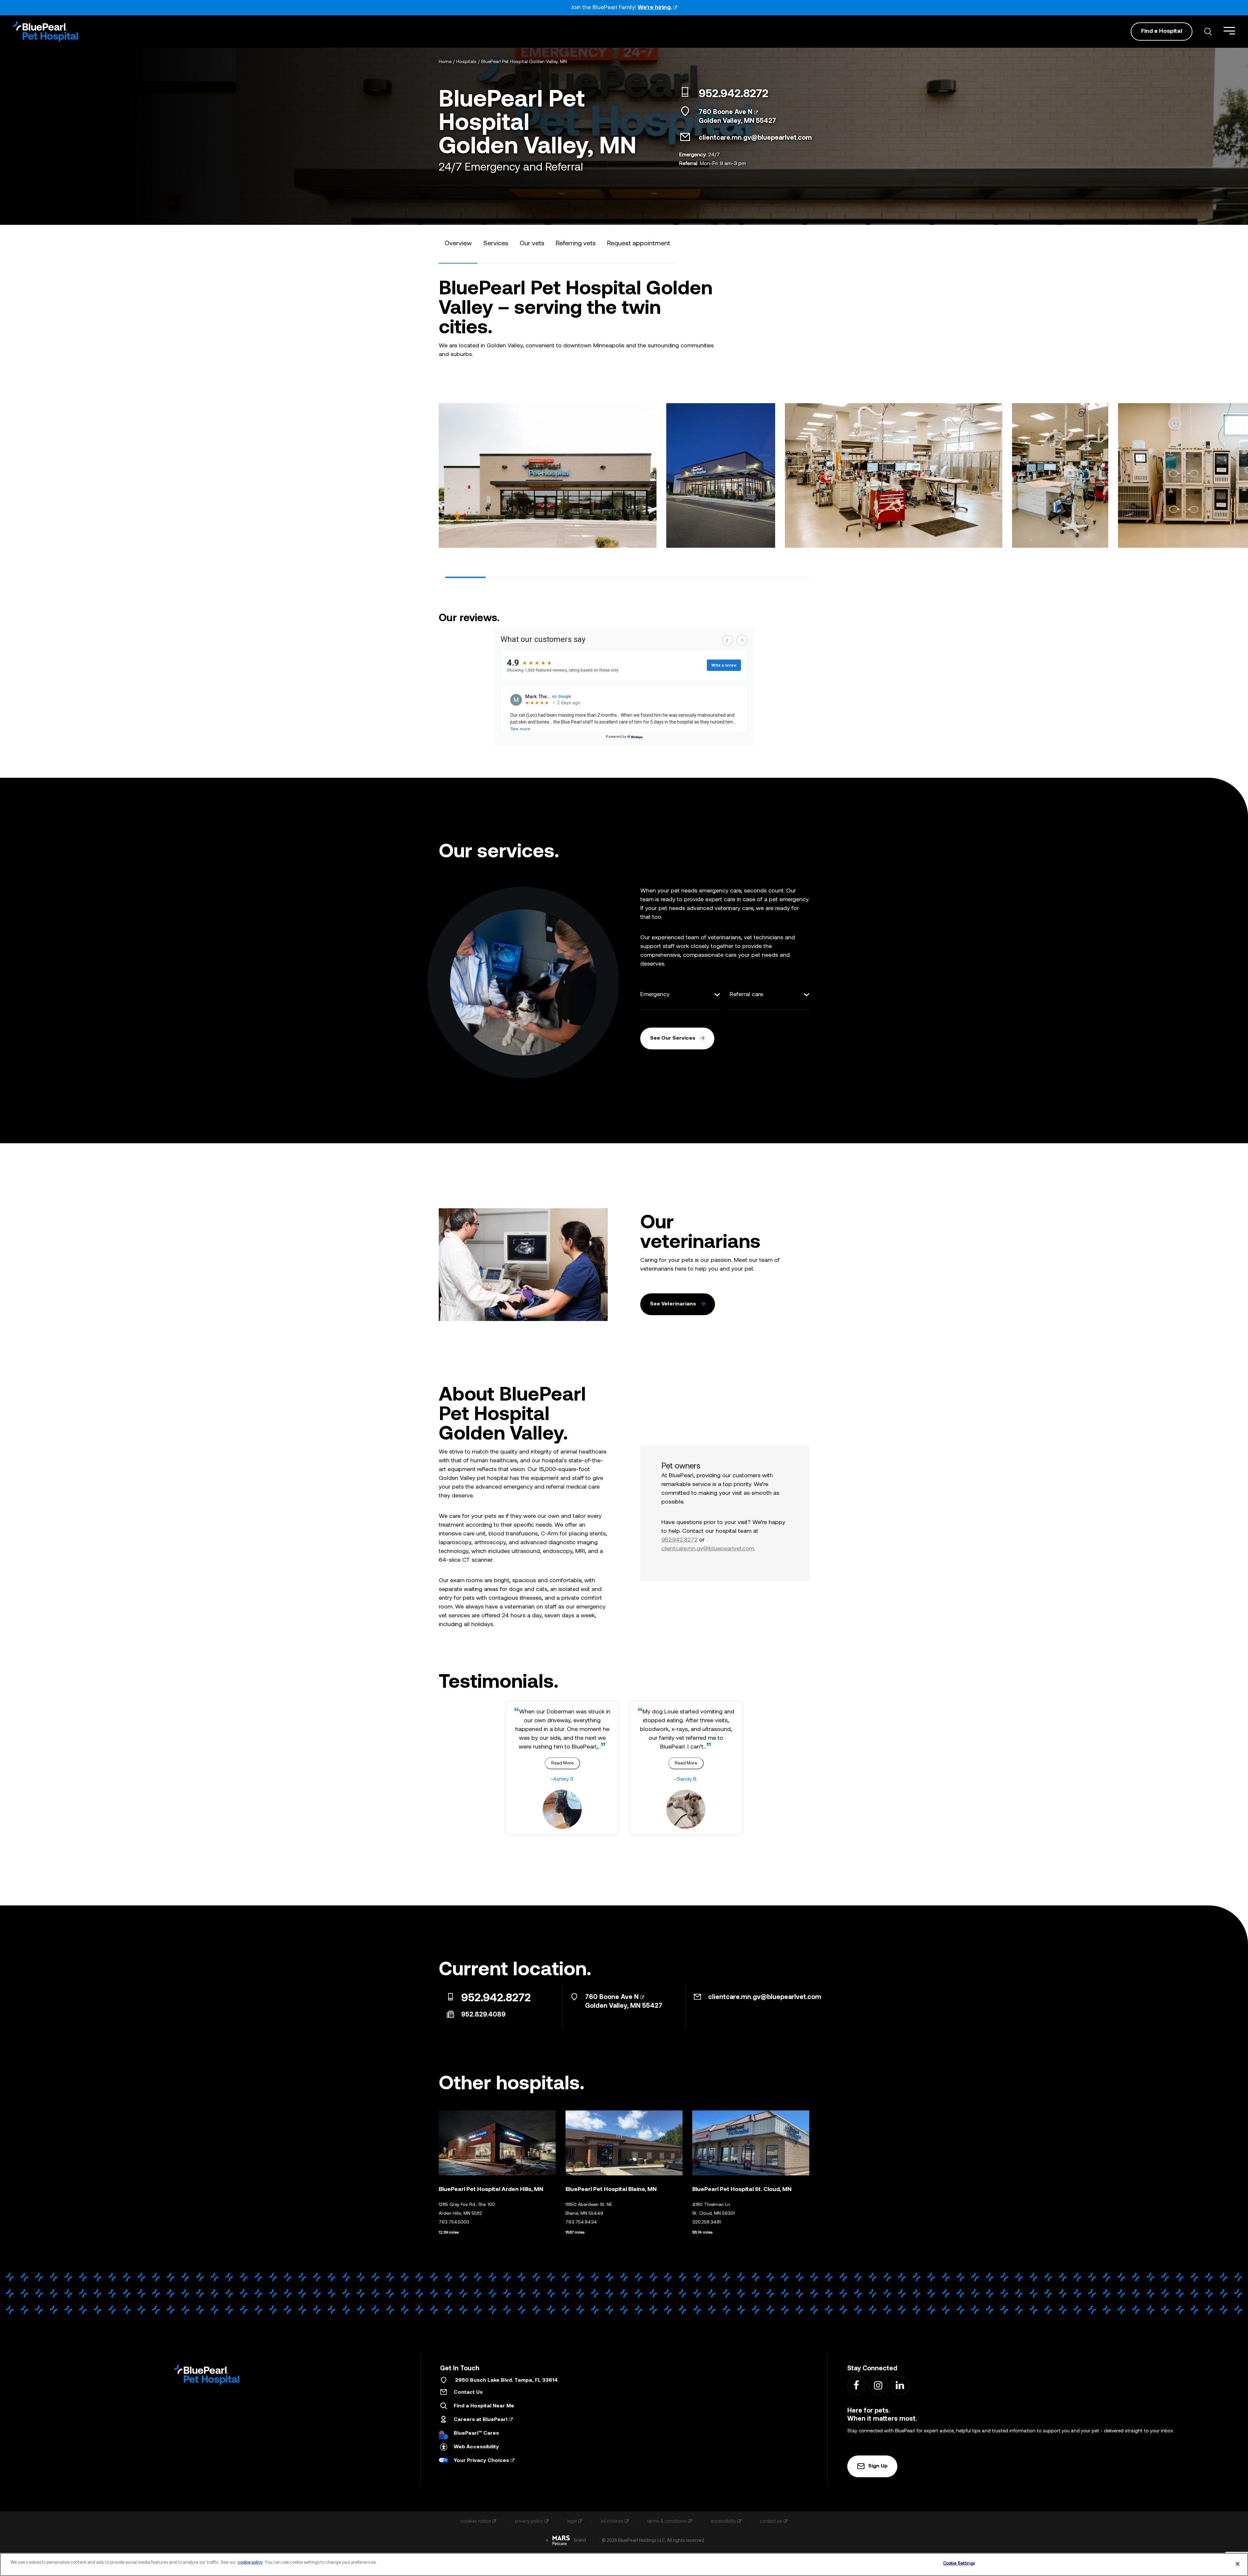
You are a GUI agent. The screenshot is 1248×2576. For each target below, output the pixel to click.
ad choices (612, 2521)
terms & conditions (667, 2521)
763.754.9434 (581, 2222)
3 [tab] (546, 577)
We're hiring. (655, 8)
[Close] (1238, 2564)
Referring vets (576, 244)
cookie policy (250, 2563)
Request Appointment (639, 244)
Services (496, 244)
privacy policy (529, 2521)
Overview (458, 244)
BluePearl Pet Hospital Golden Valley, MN (524, 62)
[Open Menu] (1229, 31)
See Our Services (673, 1038)
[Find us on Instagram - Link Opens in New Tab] (878, 2385)
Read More (562, 1763)
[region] (624, 2564)
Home (445, 62)
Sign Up (878, 2466)
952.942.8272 (734, 95)
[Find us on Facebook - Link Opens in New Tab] (856, 2385)
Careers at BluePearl (481, 2420)
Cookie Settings (959, 2563)
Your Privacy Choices (481, 2461)
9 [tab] (789, 577)
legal (572, 2521)
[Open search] (1208, 32)
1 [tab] (465, 577)
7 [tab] (708, 577)
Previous (444, 474)
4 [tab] (587, 577)
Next (804, 474)
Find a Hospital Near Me (484, 2406)
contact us (771, 2521)
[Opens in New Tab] (561, 2540)
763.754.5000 (454, 2222)
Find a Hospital (1162, 31)
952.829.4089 (483, 2015)
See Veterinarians (673, 1304)
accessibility (723, 2521)
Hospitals (466, 62)
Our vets (532, 244)
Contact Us (468, 2392)
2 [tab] (506, 577)
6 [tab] (668, 577)
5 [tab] (627, 577)
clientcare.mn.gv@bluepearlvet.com (755, 138)
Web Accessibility (476, 2447)
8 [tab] (748, 577)
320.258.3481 (707, 2222)
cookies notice (476, 2521)
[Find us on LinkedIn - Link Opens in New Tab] (900, 2385)
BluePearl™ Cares (476, 2433)
